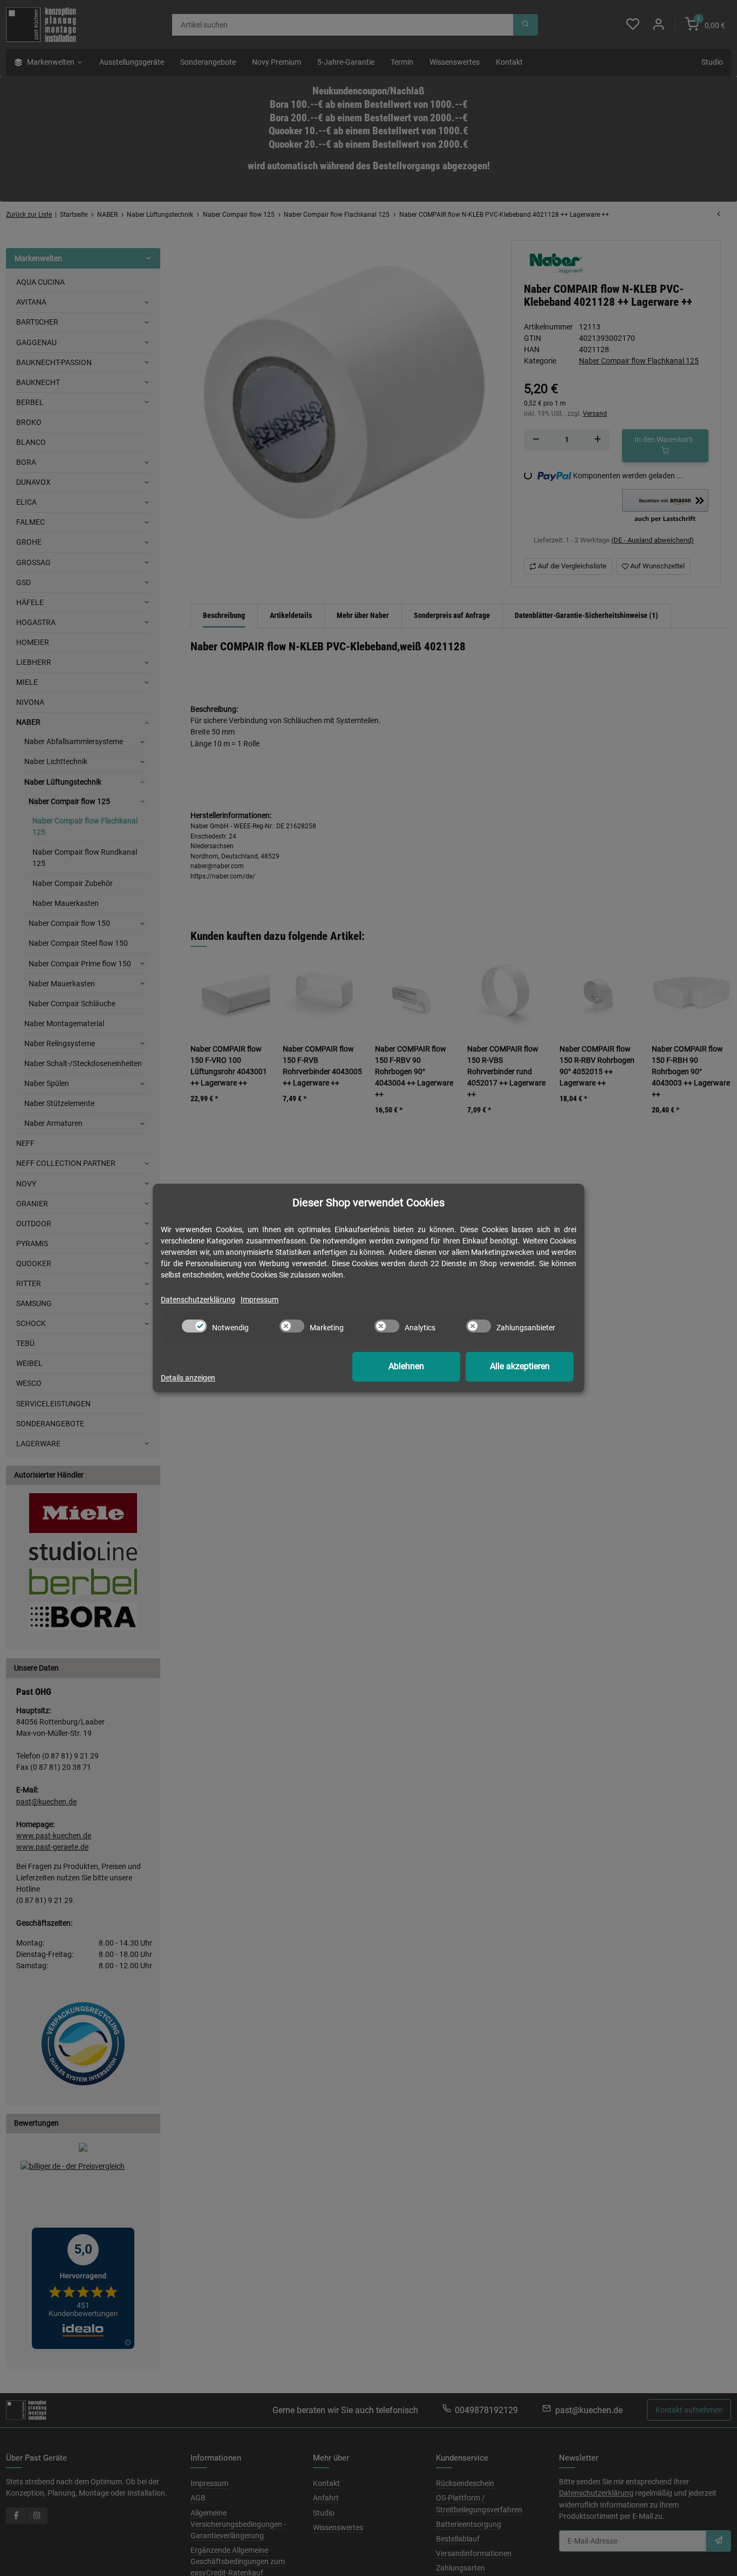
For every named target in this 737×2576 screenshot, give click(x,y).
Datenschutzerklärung (198, 1300)
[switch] (194, 1326)
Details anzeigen (188, 1378)
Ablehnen (406, 1366)
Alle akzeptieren (520, 1366)
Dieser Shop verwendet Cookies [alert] (368, 1203)
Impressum (260, 1300)
